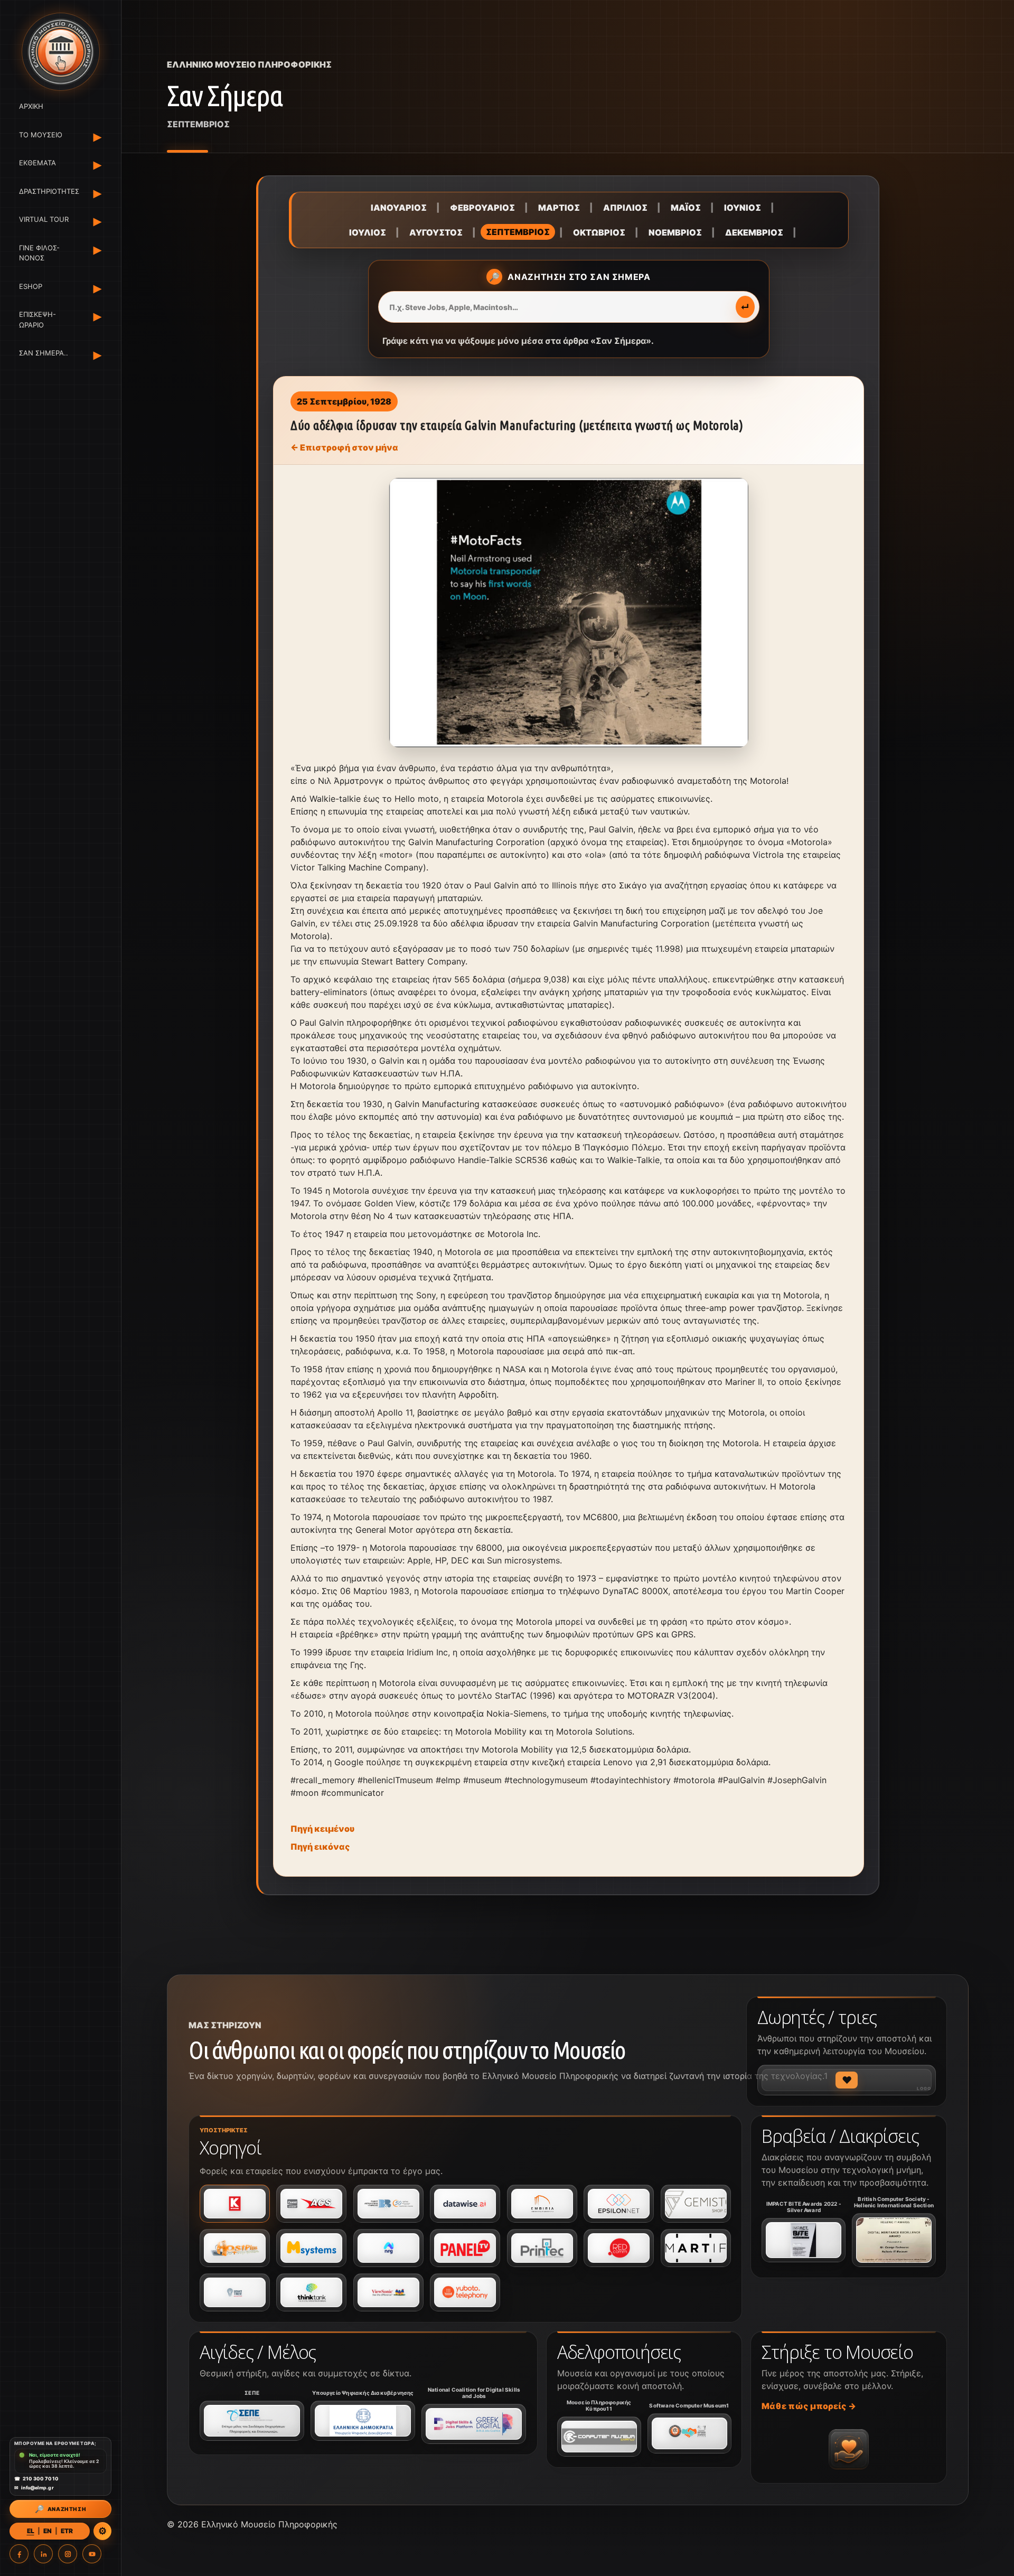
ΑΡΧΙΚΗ (31, 106)
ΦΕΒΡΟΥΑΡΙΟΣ (482, 208)
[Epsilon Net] (619, 2204)
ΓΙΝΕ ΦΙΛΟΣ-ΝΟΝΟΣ (39, 253)
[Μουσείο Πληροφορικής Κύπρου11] (599, 2437)
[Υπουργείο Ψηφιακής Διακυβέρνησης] (363, 2421)
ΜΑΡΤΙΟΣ (559, 208)
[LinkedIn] (43, 2554)
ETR (67, 2531)
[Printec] (542, 2248)
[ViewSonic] (388, 2292)
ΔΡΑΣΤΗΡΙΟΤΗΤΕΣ (47, 191)
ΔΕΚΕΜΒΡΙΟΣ (754, 232)
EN (48, 2531)
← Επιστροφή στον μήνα (344, 447)
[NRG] (388, 2248)
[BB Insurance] (388, 2204)
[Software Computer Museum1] (689, 2433)
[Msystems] (311, 2248)
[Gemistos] (696, 2204)
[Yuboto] (465, 2292)
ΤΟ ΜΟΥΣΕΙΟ (41, 135)
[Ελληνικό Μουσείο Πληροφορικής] (60, 52)
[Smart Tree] (235, 2292)
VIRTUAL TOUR (44, 219)
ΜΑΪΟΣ (686, 208)
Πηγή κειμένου (322, 1829)
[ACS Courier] (311, 2204)
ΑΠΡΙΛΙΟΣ (625, 208)
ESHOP (31, 286)
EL (31, 2531)
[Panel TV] (465, 2248)
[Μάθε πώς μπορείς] (849, 2449)
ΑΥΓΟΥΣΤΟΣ (436, 232)
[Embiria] (542, 2204)
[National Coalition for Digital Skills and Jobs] (474, 2424)
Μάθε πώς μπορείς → (809, 2406)
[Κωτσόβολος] (235, 2204)
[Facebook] (19, 2554)
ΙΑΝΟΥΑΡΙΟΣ (399, 208)
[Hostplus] (235, 2248)
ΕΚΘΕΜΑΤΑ (37, 163)
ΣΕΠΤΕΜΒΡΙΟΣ (518, 232)
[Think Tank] (311, 2292)
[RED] (619, 2248)
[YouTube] (92, 2554)
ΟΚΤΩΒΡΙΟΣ (599, 232)
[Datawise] (465, 2204)
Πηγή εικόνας (320, 1847)
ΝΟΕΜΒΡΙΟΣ (675, 232)
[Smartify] (696, 2248)
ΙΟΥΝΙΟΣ (743, 208)
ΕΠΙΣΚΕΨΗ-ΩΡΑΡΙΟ (37, 320)
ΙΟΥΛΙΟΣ (368, 232)
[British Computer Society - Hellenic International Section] (894, 2240)
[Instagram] (68, 2554)
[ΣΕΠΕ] (252, 2421)
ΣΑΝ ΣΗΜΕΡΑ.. (44, 353)
